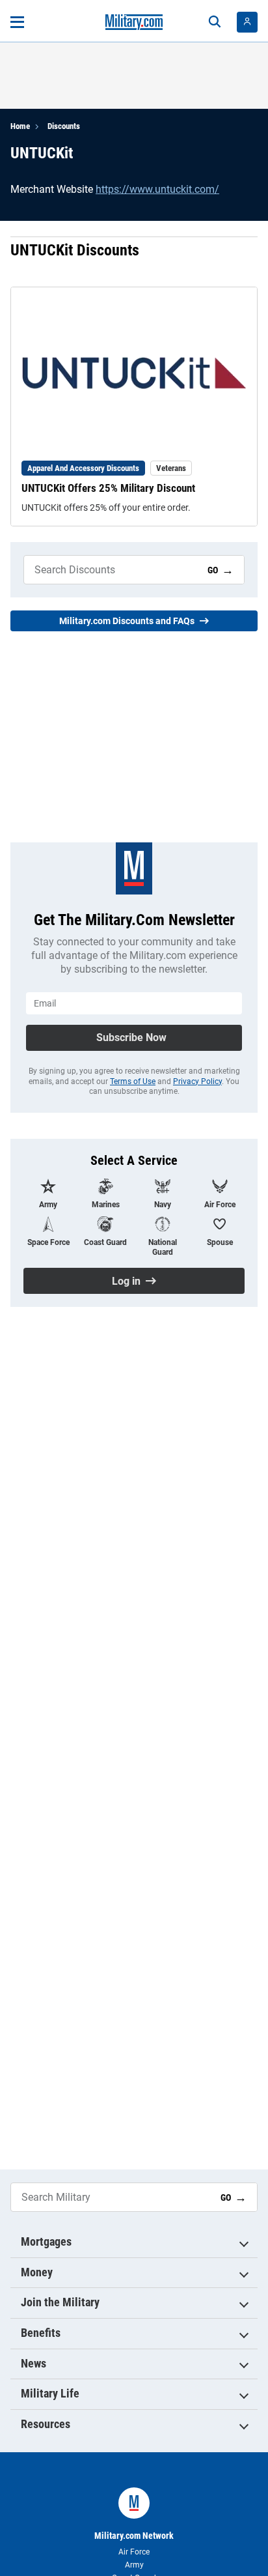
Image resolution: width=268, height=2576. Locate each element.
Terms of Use (133, 1081)
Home (20, 126)
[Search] (215, 22)
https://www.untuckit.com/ (157, 189)
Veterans (171, 468)
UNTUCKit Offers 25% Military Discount (108, 488)
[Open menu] (17, 22)
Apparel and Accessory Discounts (83, 468)
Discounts (64, 126)
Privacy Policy (197, 1081)
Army (134, 2565)
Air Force (134, 2552)
